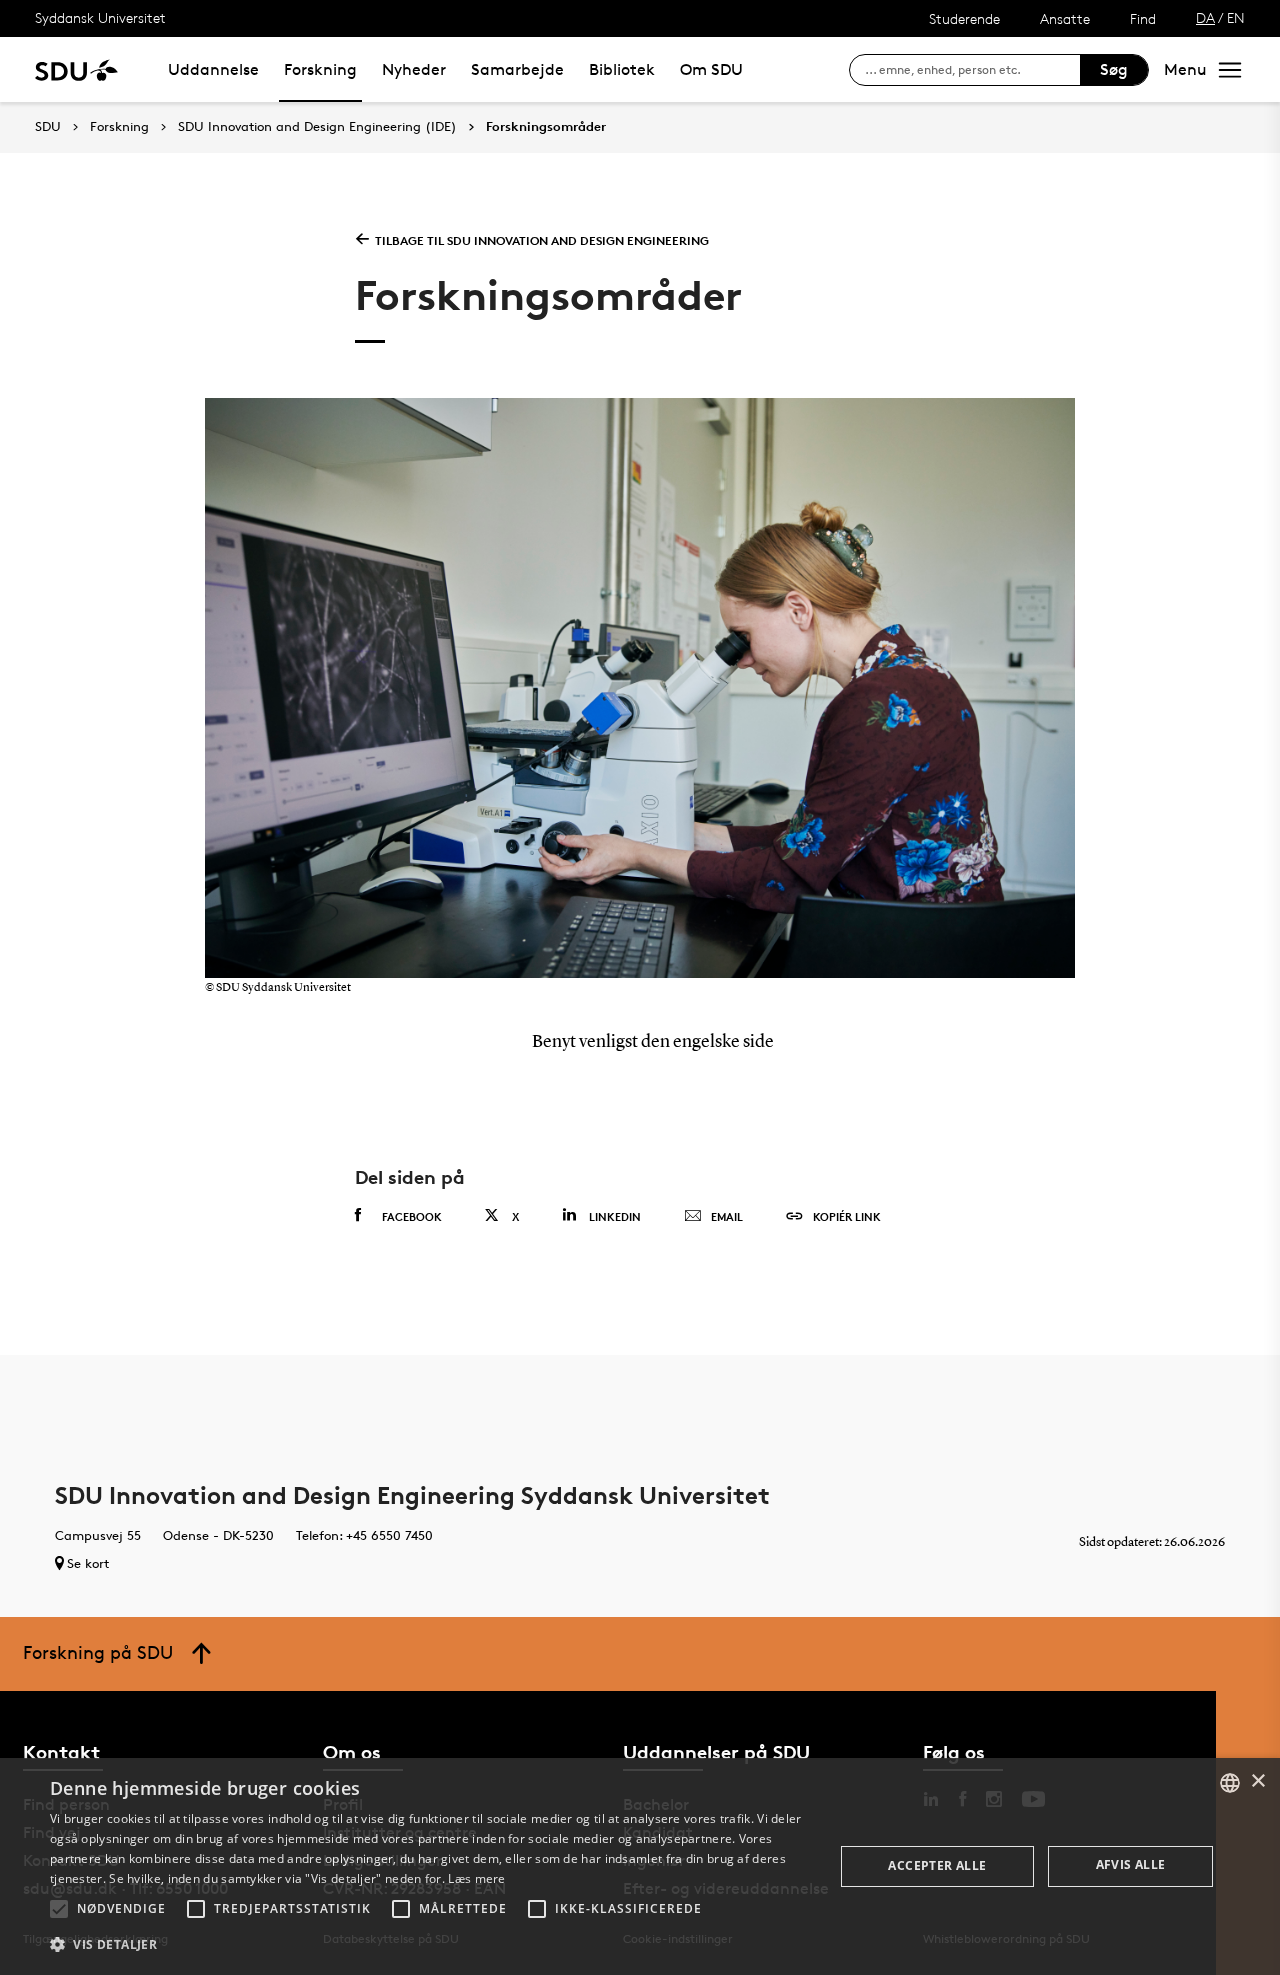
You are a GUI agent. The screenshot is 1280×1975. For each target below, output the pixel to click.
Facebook (412, 1216)
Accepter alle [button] (937, 1865)
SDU (48, 126)
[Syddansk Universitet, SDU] (76, 69)
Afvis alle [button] (1131, 1864)
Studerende (964, 18)
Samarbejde (517, 69)
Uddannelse (213, 69)
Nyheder (414, 69)
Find (1143, 18)
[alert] (640, 1866)
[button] (59, 1909)
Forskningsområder (546, 127)
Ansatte (1065, 18)
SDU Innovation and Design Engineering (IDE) (317, 127)
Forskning (320, 69)
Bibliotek (622, 69)
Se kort (88, 1563)
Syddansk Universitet (100, 17)
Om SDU (711, 69)
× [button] (1257, 1781)
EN (1236, 17)
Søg (1114, 69)
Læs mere (476, 1878)
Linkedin (615, 1216)
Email (727, 1216)
